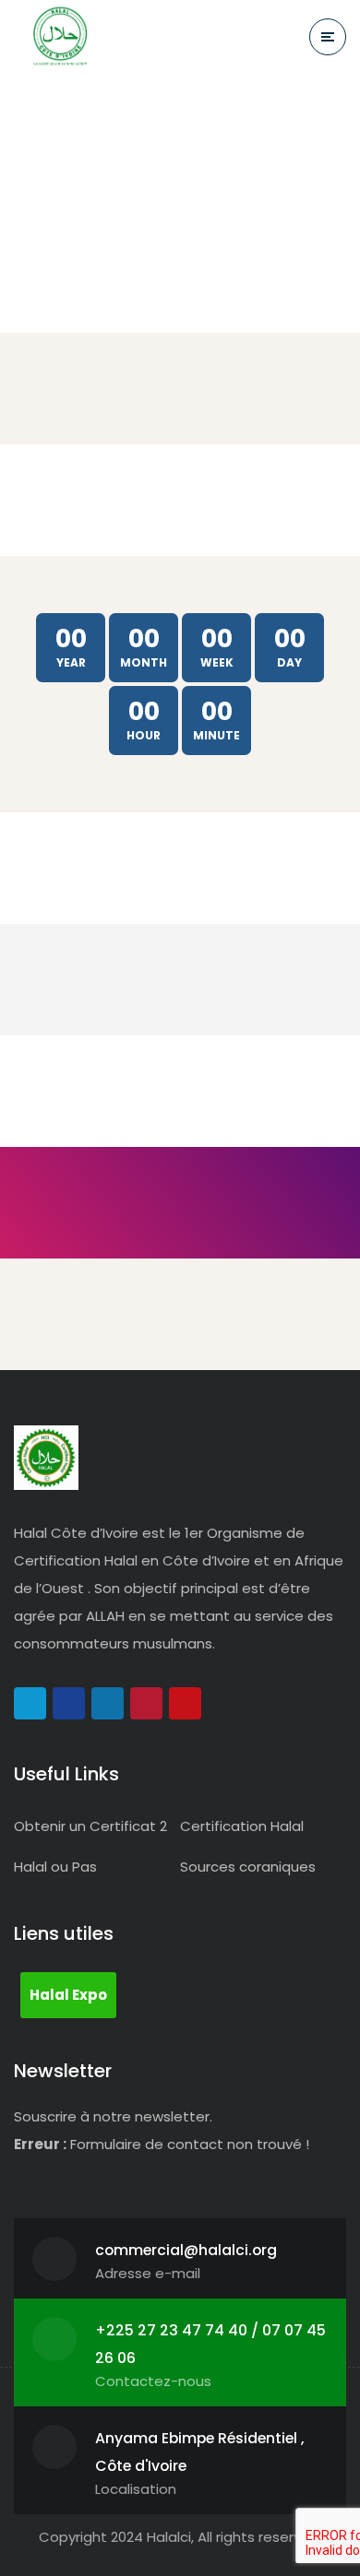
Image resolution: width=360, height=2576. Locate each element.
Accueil (124, 135)
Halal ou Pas (55, 1867)
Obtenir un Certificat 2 (90, 1826)
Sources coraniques (248, 1867)
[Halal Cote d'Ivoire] (60, 37)
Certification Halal (242, 1826)
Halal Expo (68, 1995)
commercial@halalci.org (186, 2250)
